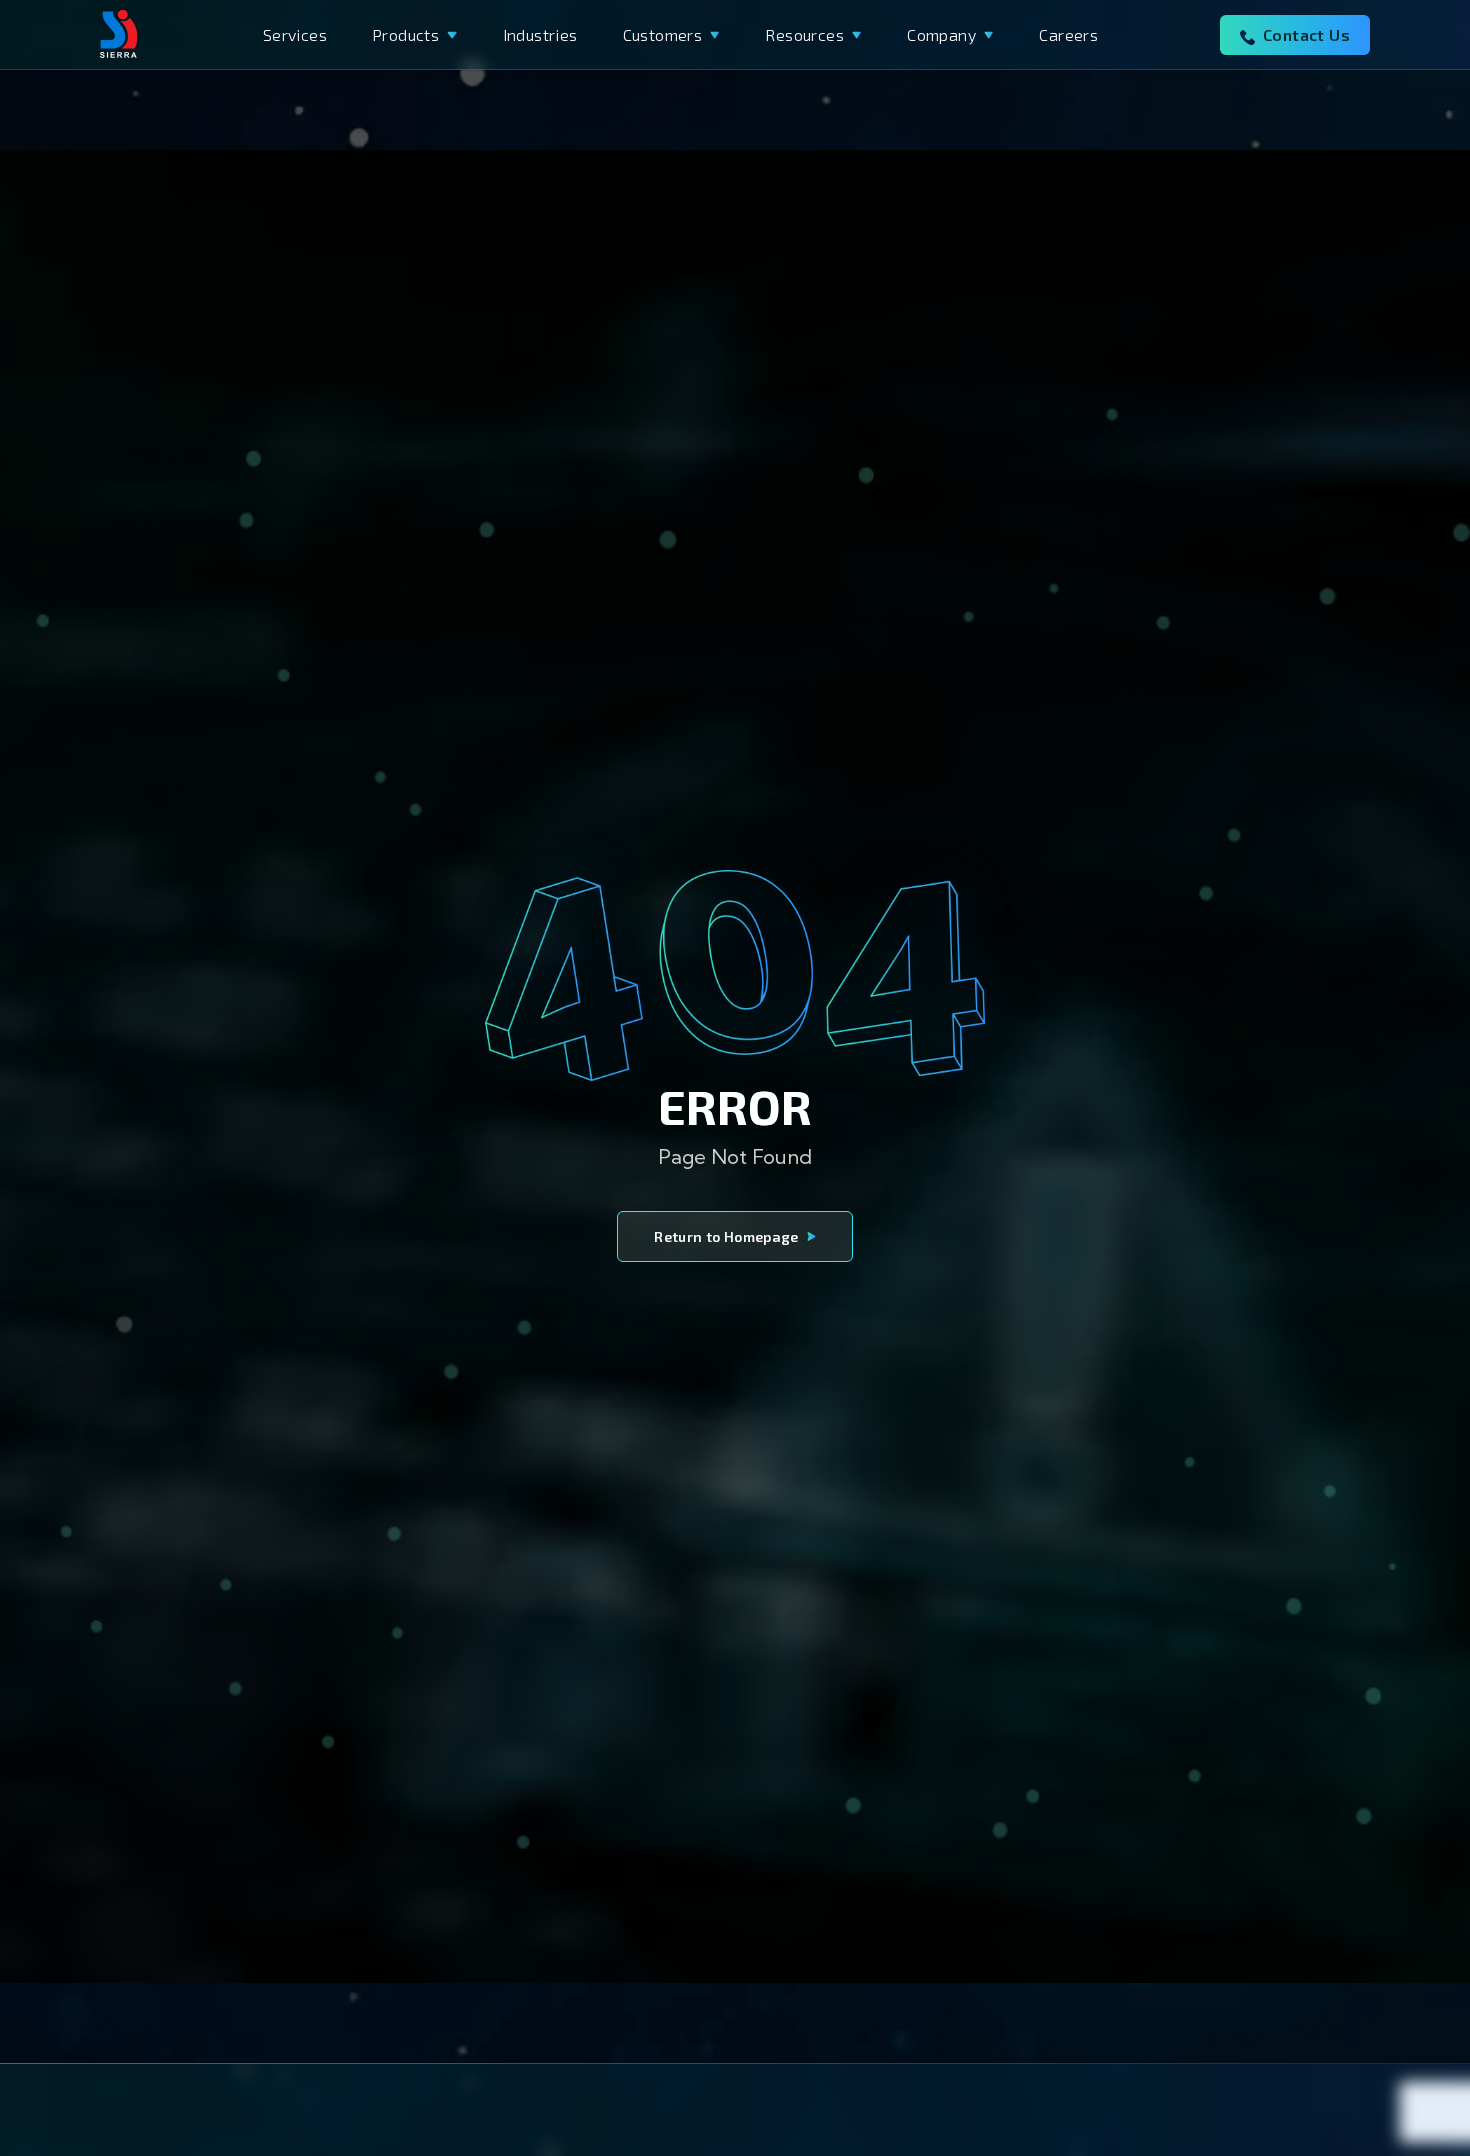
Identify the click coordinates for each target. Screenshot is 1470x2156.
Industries (540, 34)
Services (295, 34)
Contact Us (1306, 34)
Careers (1068, 34)
